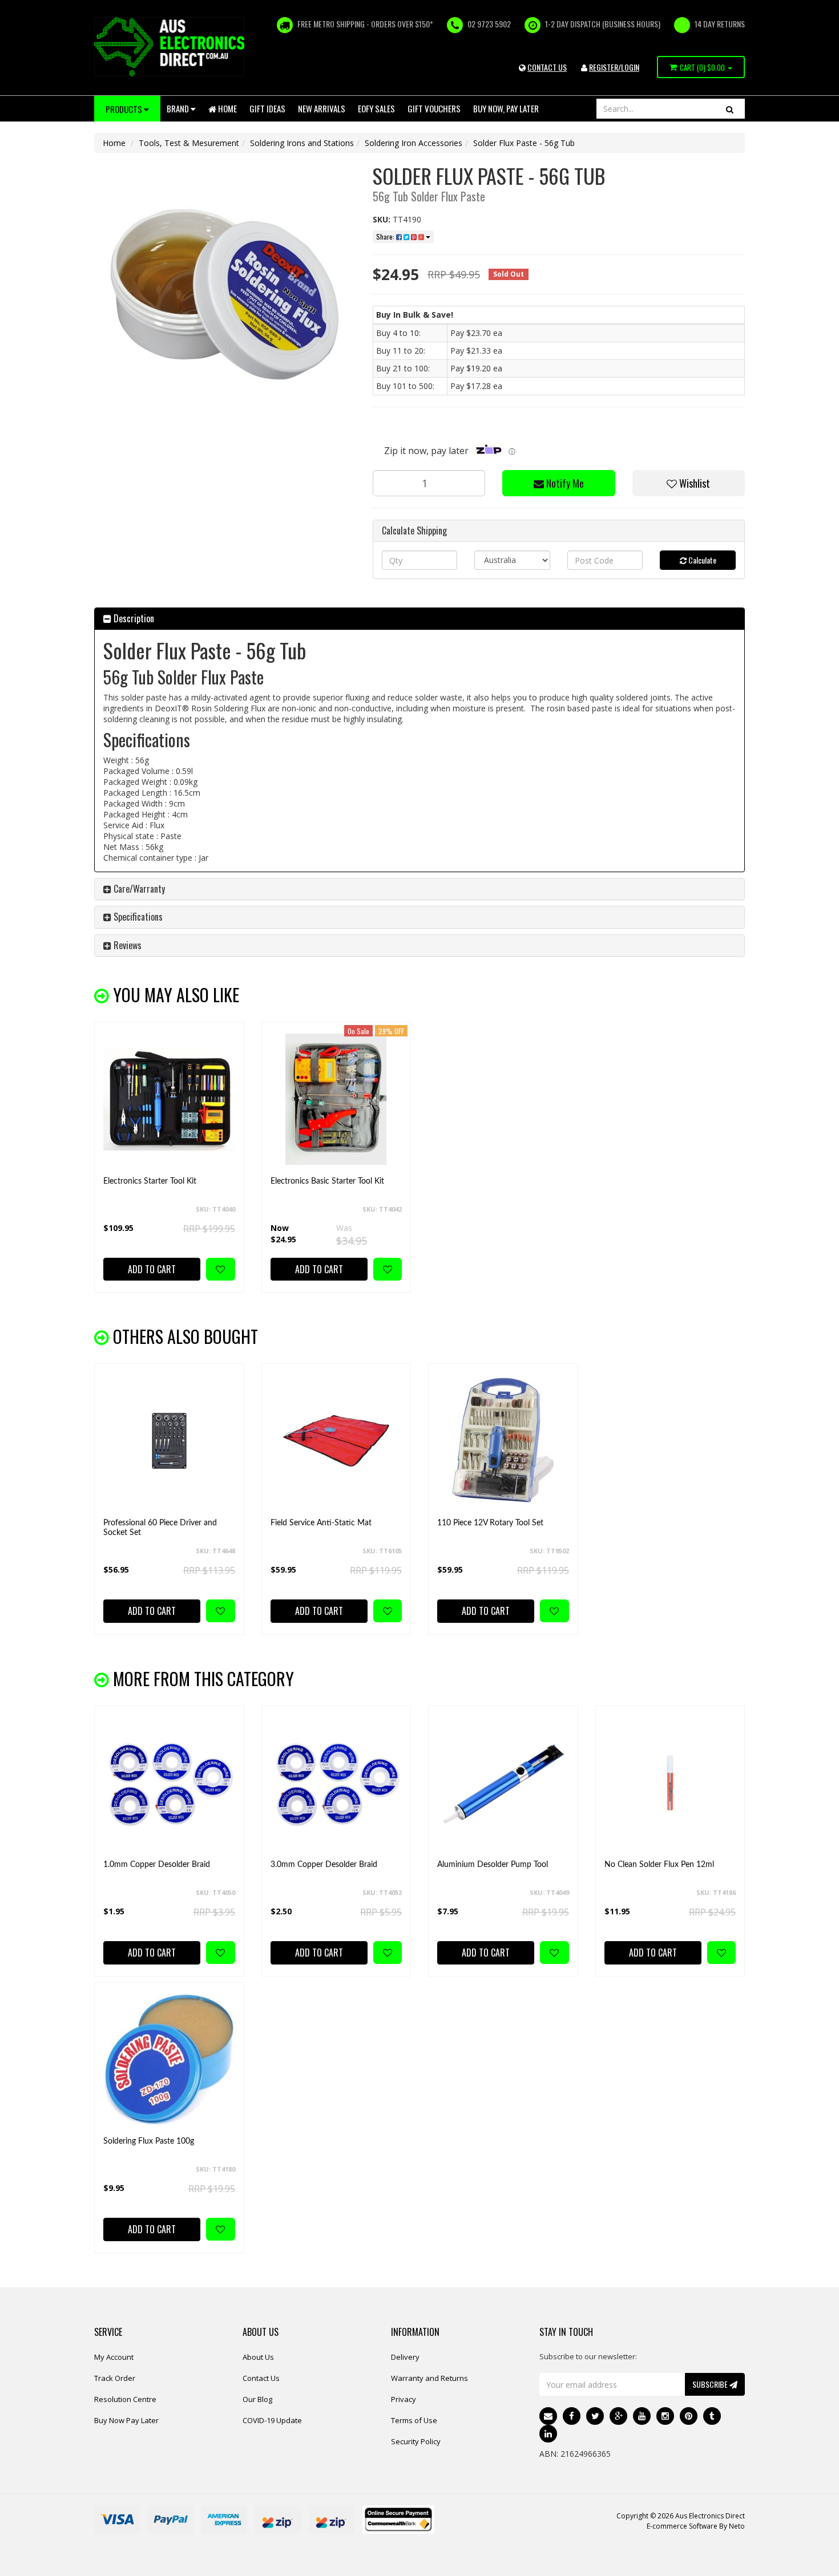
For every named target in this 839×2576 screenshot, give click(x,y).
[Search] (730, 109)
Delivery (405, 2357)
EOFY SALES (376, 108)
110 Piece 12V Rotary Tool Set (490, 1523)
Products (125, 109)
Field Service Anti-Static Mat (321, 1523)
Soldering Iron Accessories (414, 143)
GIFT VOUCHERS (434, 108)
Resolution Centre (125, 2399)
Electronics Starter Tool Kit (150, 1181)
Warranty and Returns (429, 2378)
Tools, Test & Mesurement (189, 143)
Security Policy (416, 2441)
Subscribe (711, 2384)
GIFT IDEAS (267, 108)
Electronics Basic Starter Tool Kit (327, 1181)
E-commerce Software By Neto (696, 2526)
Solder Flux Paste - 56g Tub (524, 143)
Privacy (404, 2399)
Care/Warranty (138, 889)
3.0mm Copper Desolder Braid (324, 1865)
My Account (114, 2357)
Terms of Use (414, 2420)
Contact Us (261, 2378)
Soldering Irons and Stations (302, 143)
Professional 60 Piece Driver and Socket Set (160, 1528)
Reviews (126, 945)
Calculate (701, 560)
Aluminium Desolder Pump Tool (493, 1865)
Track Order (115, 2378)
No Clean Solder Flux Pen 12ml (659, 1865)
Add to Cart (152, 1269)
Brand (179, 108)
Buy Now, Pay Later (506, 108)
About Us (258, 2357)
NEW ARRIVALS (322, 108)
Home (227, 108)
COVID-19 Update (272, 2420)
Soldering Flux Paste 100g (149, 2141)
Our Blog (257, 2399)
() (702, 67)
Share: (386, 236)
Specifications (137, 917)
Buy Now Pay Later (126, 2420)
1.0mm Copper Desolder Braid (157, 1865)
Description (133, 618)
